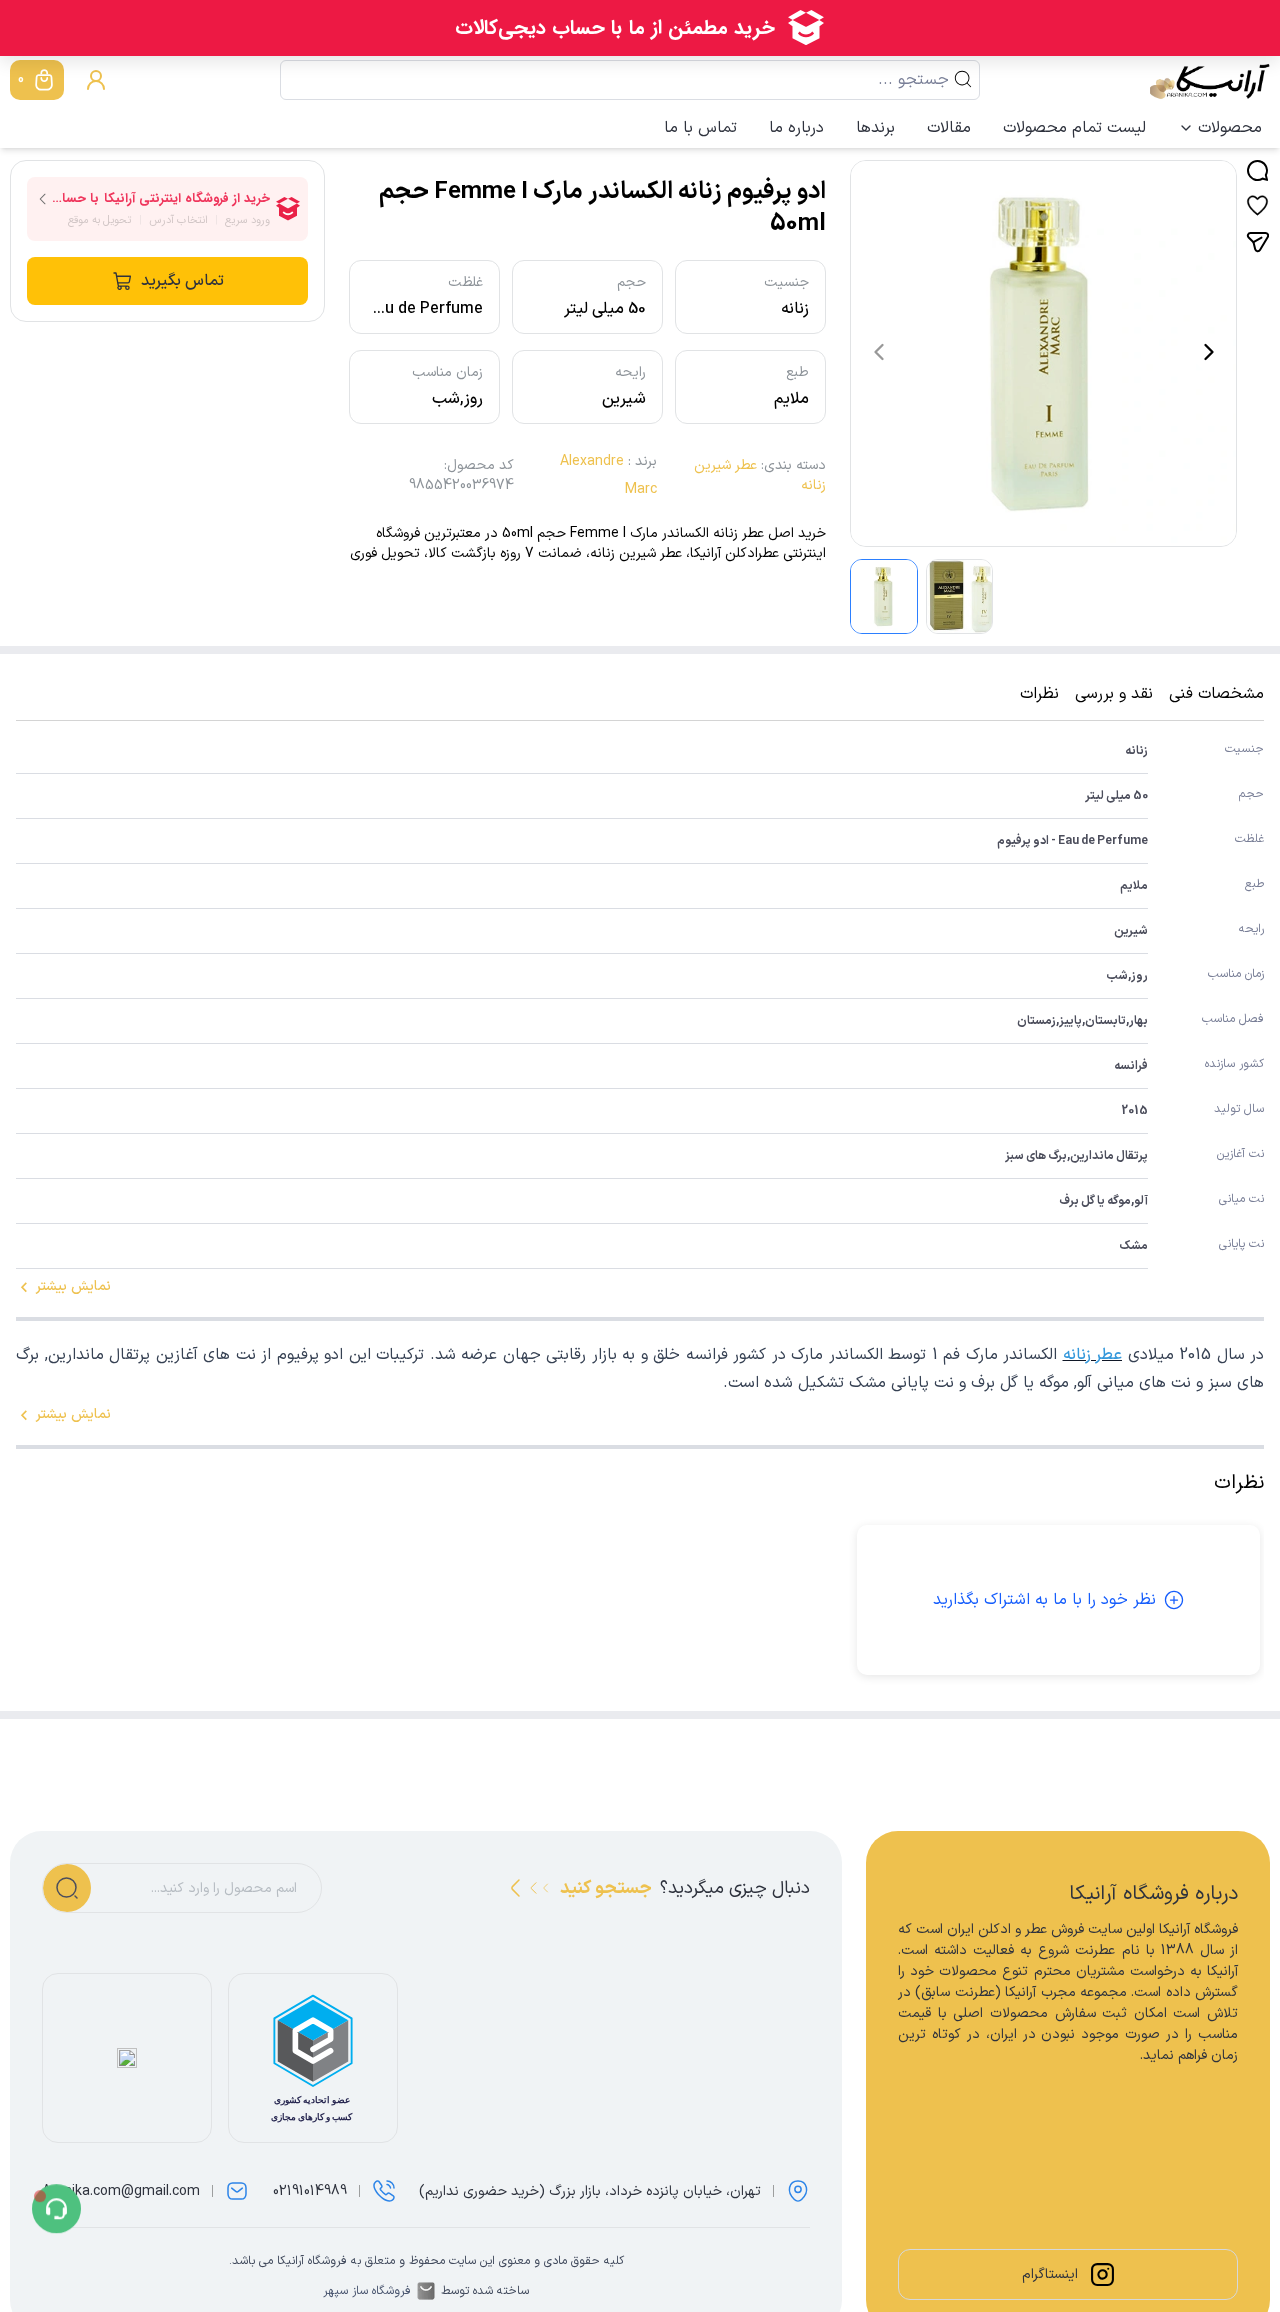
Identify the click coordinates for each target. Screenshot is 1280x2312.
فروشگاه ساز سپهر (367, 2291)
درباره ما (796, 128)
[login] (96, 80)
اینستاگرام (1050, 2274)
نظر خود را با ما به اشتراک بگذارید (1044, 1600)
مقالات (949, 128)
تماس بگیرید (182, 281)
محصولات (1230, 128)
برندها (875, 128)
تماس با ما (700, 128)
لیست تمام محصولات (1074, 128)
